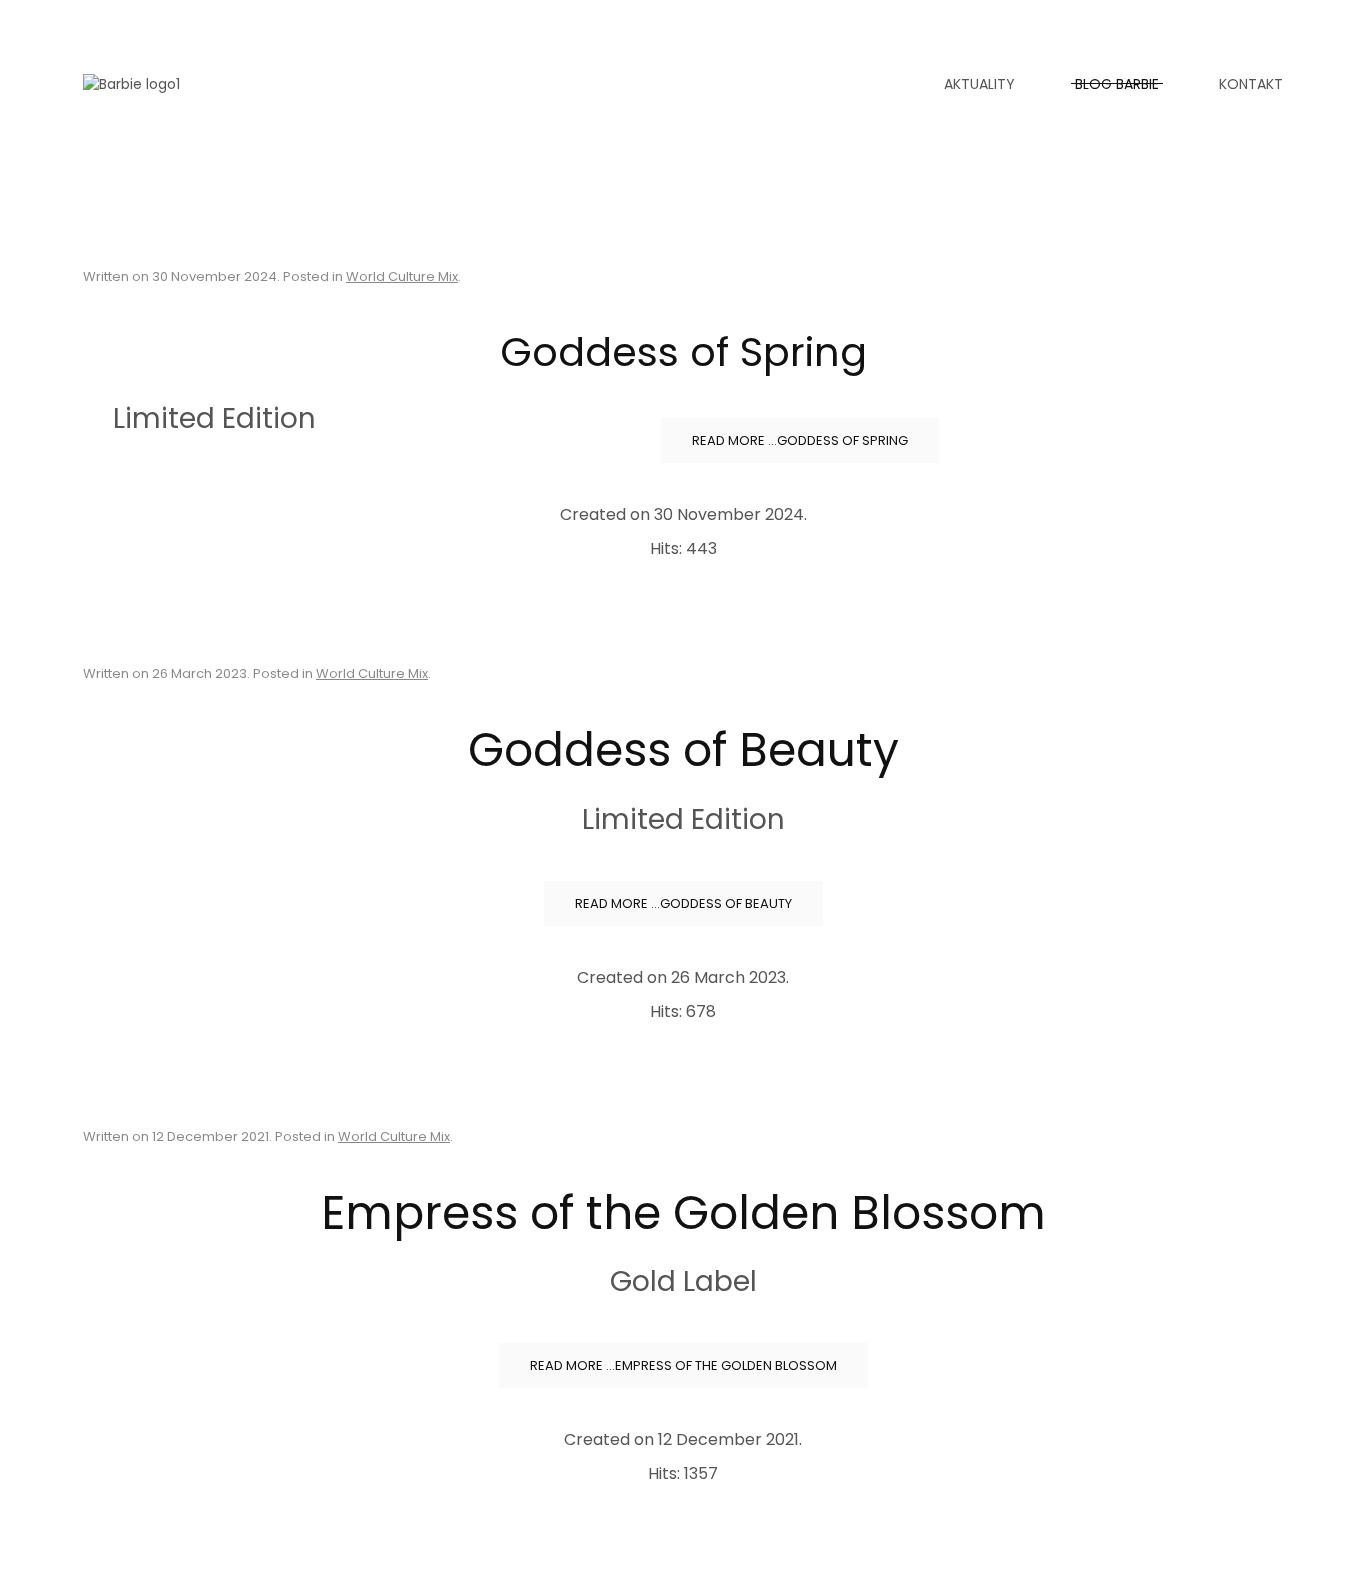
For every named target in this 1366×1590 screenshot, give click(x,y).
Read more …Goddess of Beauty (683, 903)
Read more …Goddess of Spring (800, 440)
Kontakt (1251, 84)
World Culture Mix (402, 276)
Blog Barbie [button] (1117, 84)
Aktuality (979, 84)
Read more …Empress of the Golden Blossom (683, 1365)
